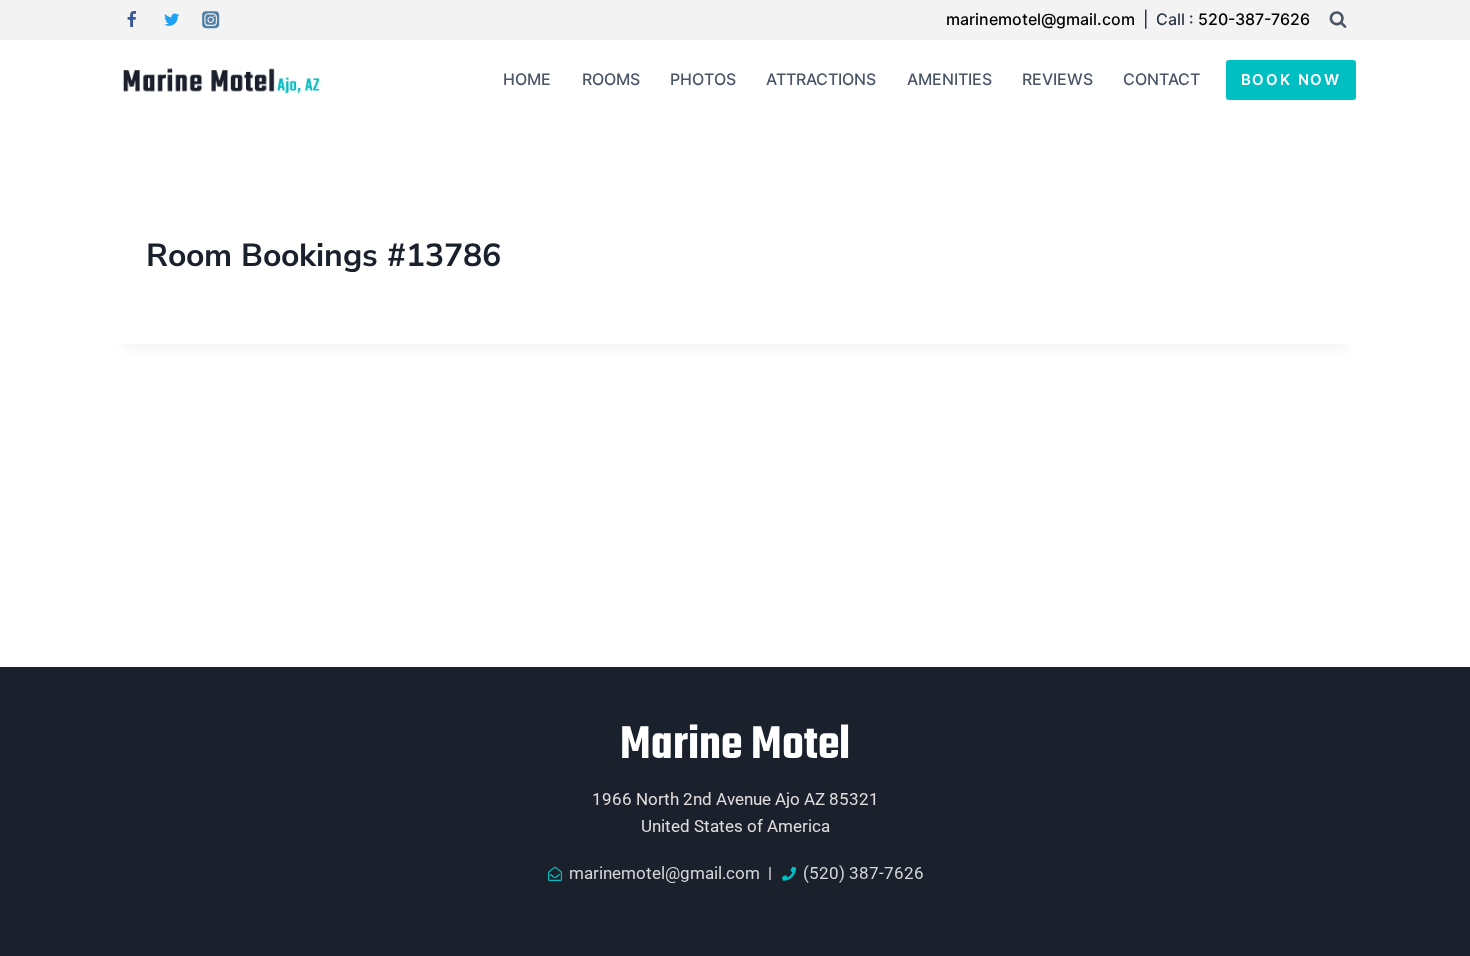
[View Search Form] (1338, 20)
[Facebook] (131, 20)
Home (527, 79)
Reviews (1057, 79)
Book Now (1291, 79)
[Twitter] (171, 20)
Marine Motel (735, 746)
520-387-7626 (1254, 19)
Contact (1161, 79)
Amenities (949, 79)
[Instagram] (211, 20)
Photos (703, 79)
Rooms (611, 79)
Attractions (821, 79)
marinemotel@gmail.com (1042, 19)
